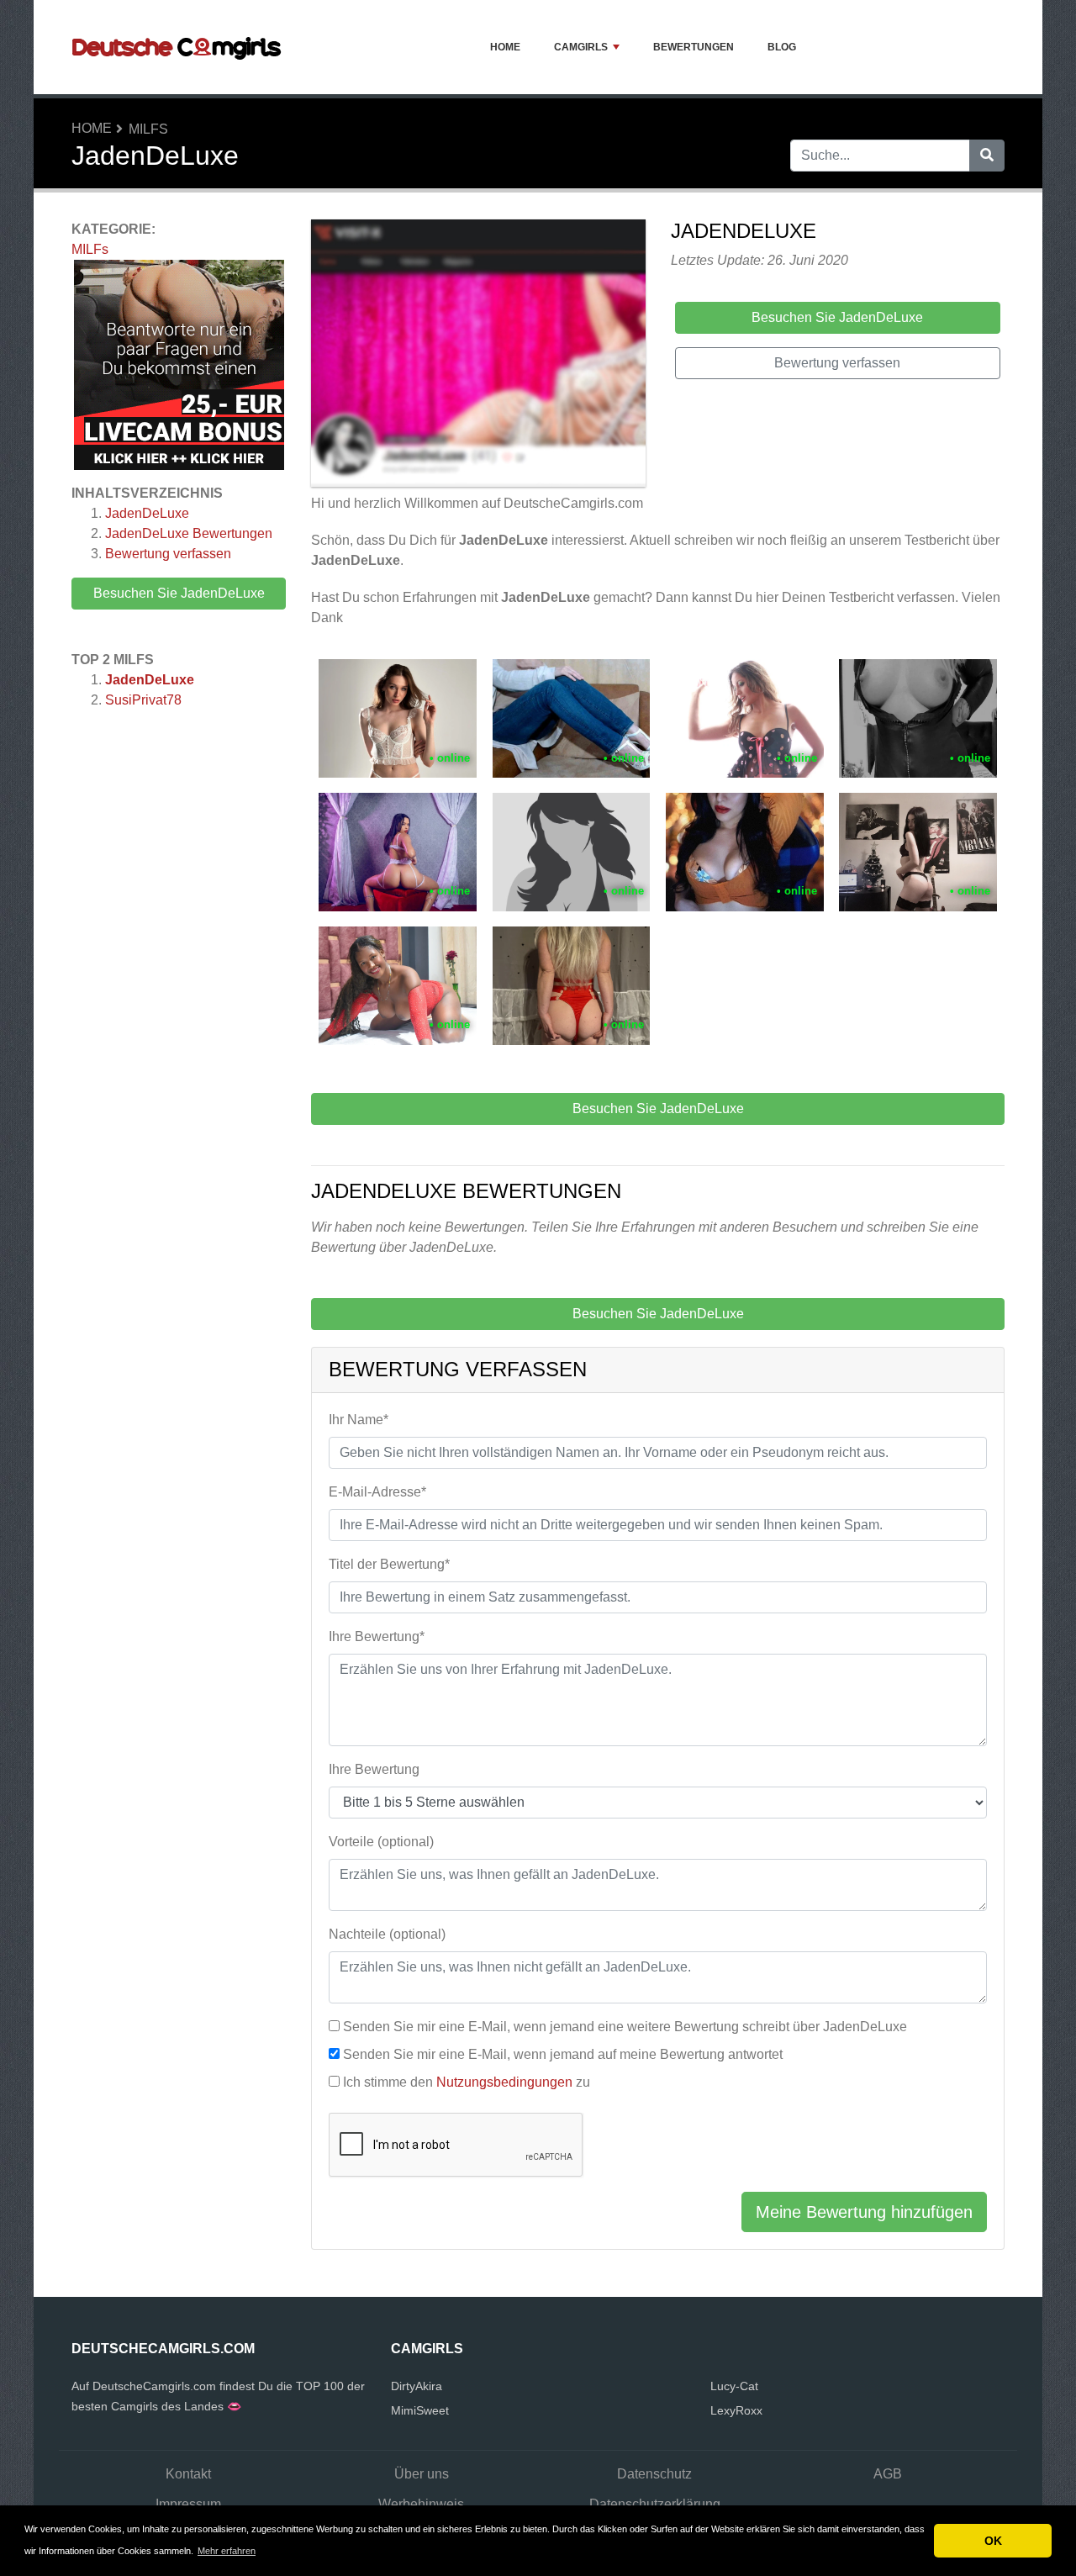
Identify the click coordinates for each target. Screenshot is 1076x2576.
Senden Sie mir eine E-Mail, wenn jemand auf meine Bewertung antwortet (563, 2054)
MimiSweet (420, 2410)
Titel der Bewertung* (389, 1564)
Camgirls (581, 47)
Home (505, 47)
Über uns (422, 2474)
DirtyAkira (417, 2386)
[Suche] (987, 156)
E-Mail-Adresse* (377, 1492)
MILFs (148, 129)
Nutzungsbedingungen (504, 2082)
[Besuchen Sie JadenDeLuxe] (478, 356)
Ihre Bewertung (374, 1769)
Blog (782, 47)
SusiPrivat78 (143, 700)
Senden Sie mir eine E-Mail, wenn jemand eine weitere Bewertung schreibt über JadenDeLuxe (625, 2027)
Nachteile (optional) (387, 1934)
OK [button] (993, 2541)
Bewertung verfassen (168, 554)
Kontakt (188, 2474)
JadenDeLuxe (147, 513)
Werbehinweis (421, 2504)
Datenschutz (654, 2474)
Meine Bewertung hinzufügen (864, 2212)
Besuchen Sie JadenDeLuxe (179, 593)
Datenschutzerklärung (655, 2504)
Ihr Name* (359, 1420)
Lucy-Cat (734, 2386)
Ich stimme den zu (467, 2082)
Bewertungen (694, 47)
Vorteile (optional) (381, 1842)
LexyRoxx (736, 2410)
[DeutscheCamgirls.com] (177, 47)
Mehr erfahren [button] (227, 2551)
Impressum (188, 2504)
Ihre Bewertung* (377, 1636)
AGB (888, 2474)
